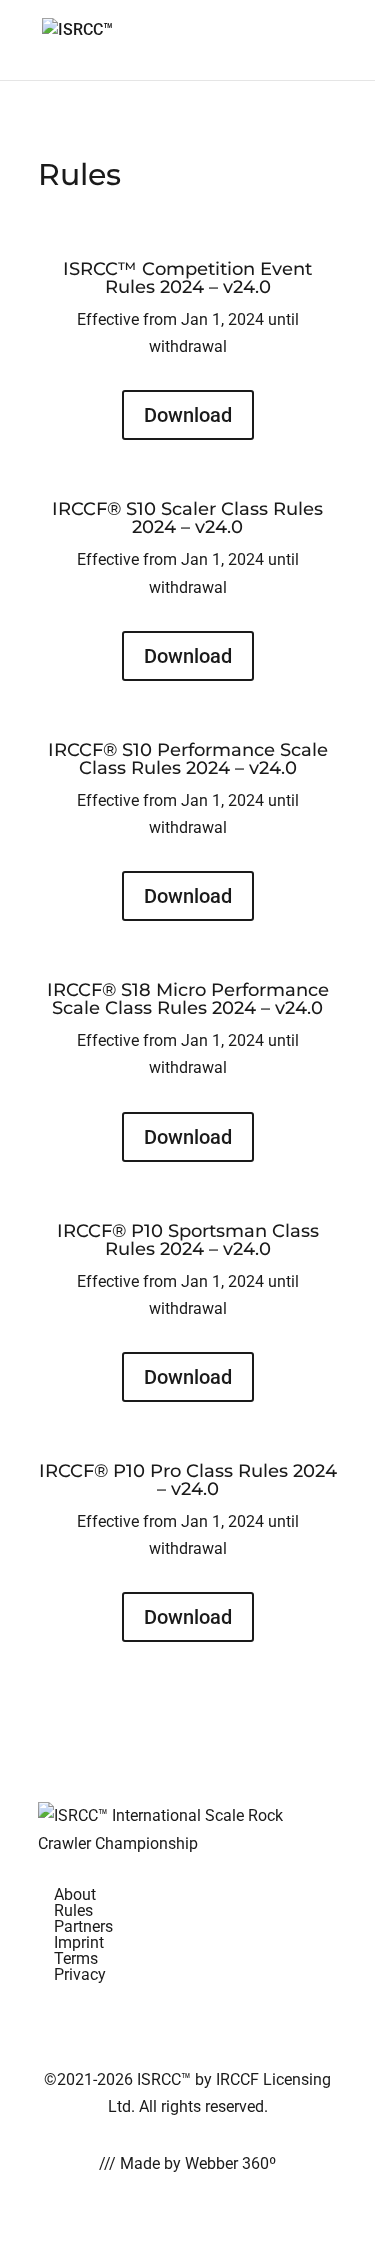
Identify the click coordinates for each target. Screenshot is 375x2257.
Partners (83, 1926)
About (75, 1894)
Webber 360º (230, 2163)
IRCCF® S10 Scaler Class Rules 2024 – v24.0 (187, 518)
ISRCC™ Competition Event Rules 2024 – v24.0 (187, 278)
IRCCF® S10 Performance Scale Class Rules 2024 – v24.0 (188, 759)
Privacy (80, 1974)
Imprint (79, 1942)
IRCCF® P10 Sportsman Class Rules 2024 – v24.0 (188, 1240)
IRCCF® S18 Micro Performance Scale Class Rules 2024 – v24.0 (188, 999)
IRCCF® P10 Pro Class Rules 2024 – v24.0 (188, 1480)
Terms (76, 1958)
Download (188, 415)
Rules (73, 1910)
